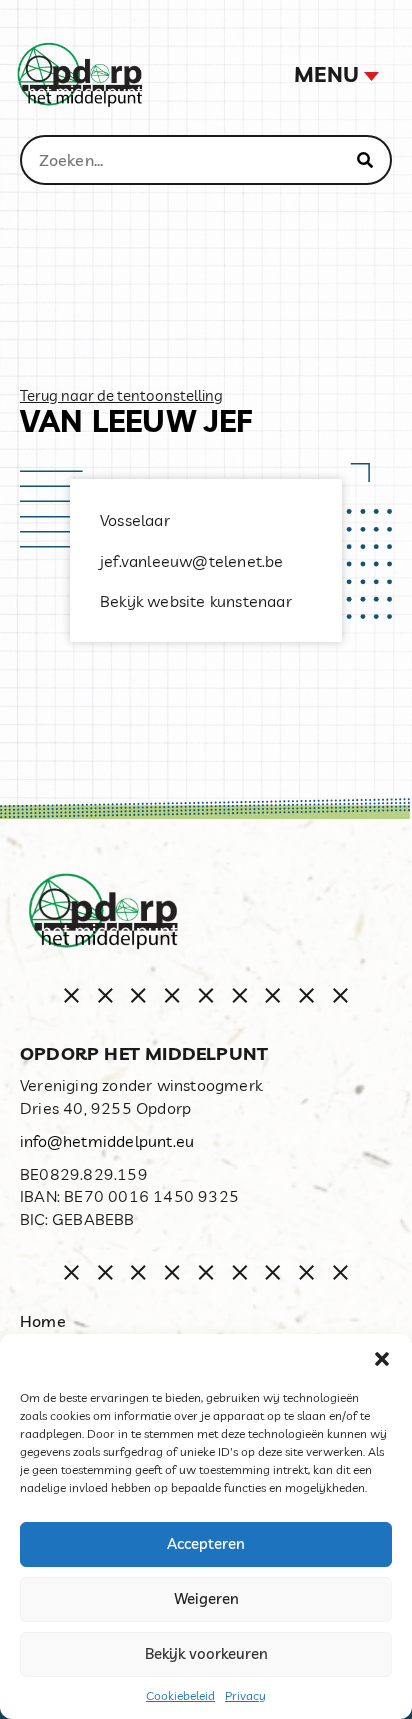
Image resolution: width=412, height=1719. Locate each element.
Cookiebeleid (180, 1695)
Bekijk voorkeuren (206, 1653)
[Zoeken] (365, 160)
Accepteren (206, 1543)
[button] (382, 1359)
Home (43, 1321)
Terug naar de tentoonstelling (121, 395)
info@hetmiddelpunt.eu (107, 1141)
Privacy (245, 1695)
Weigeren (206, 1598)
